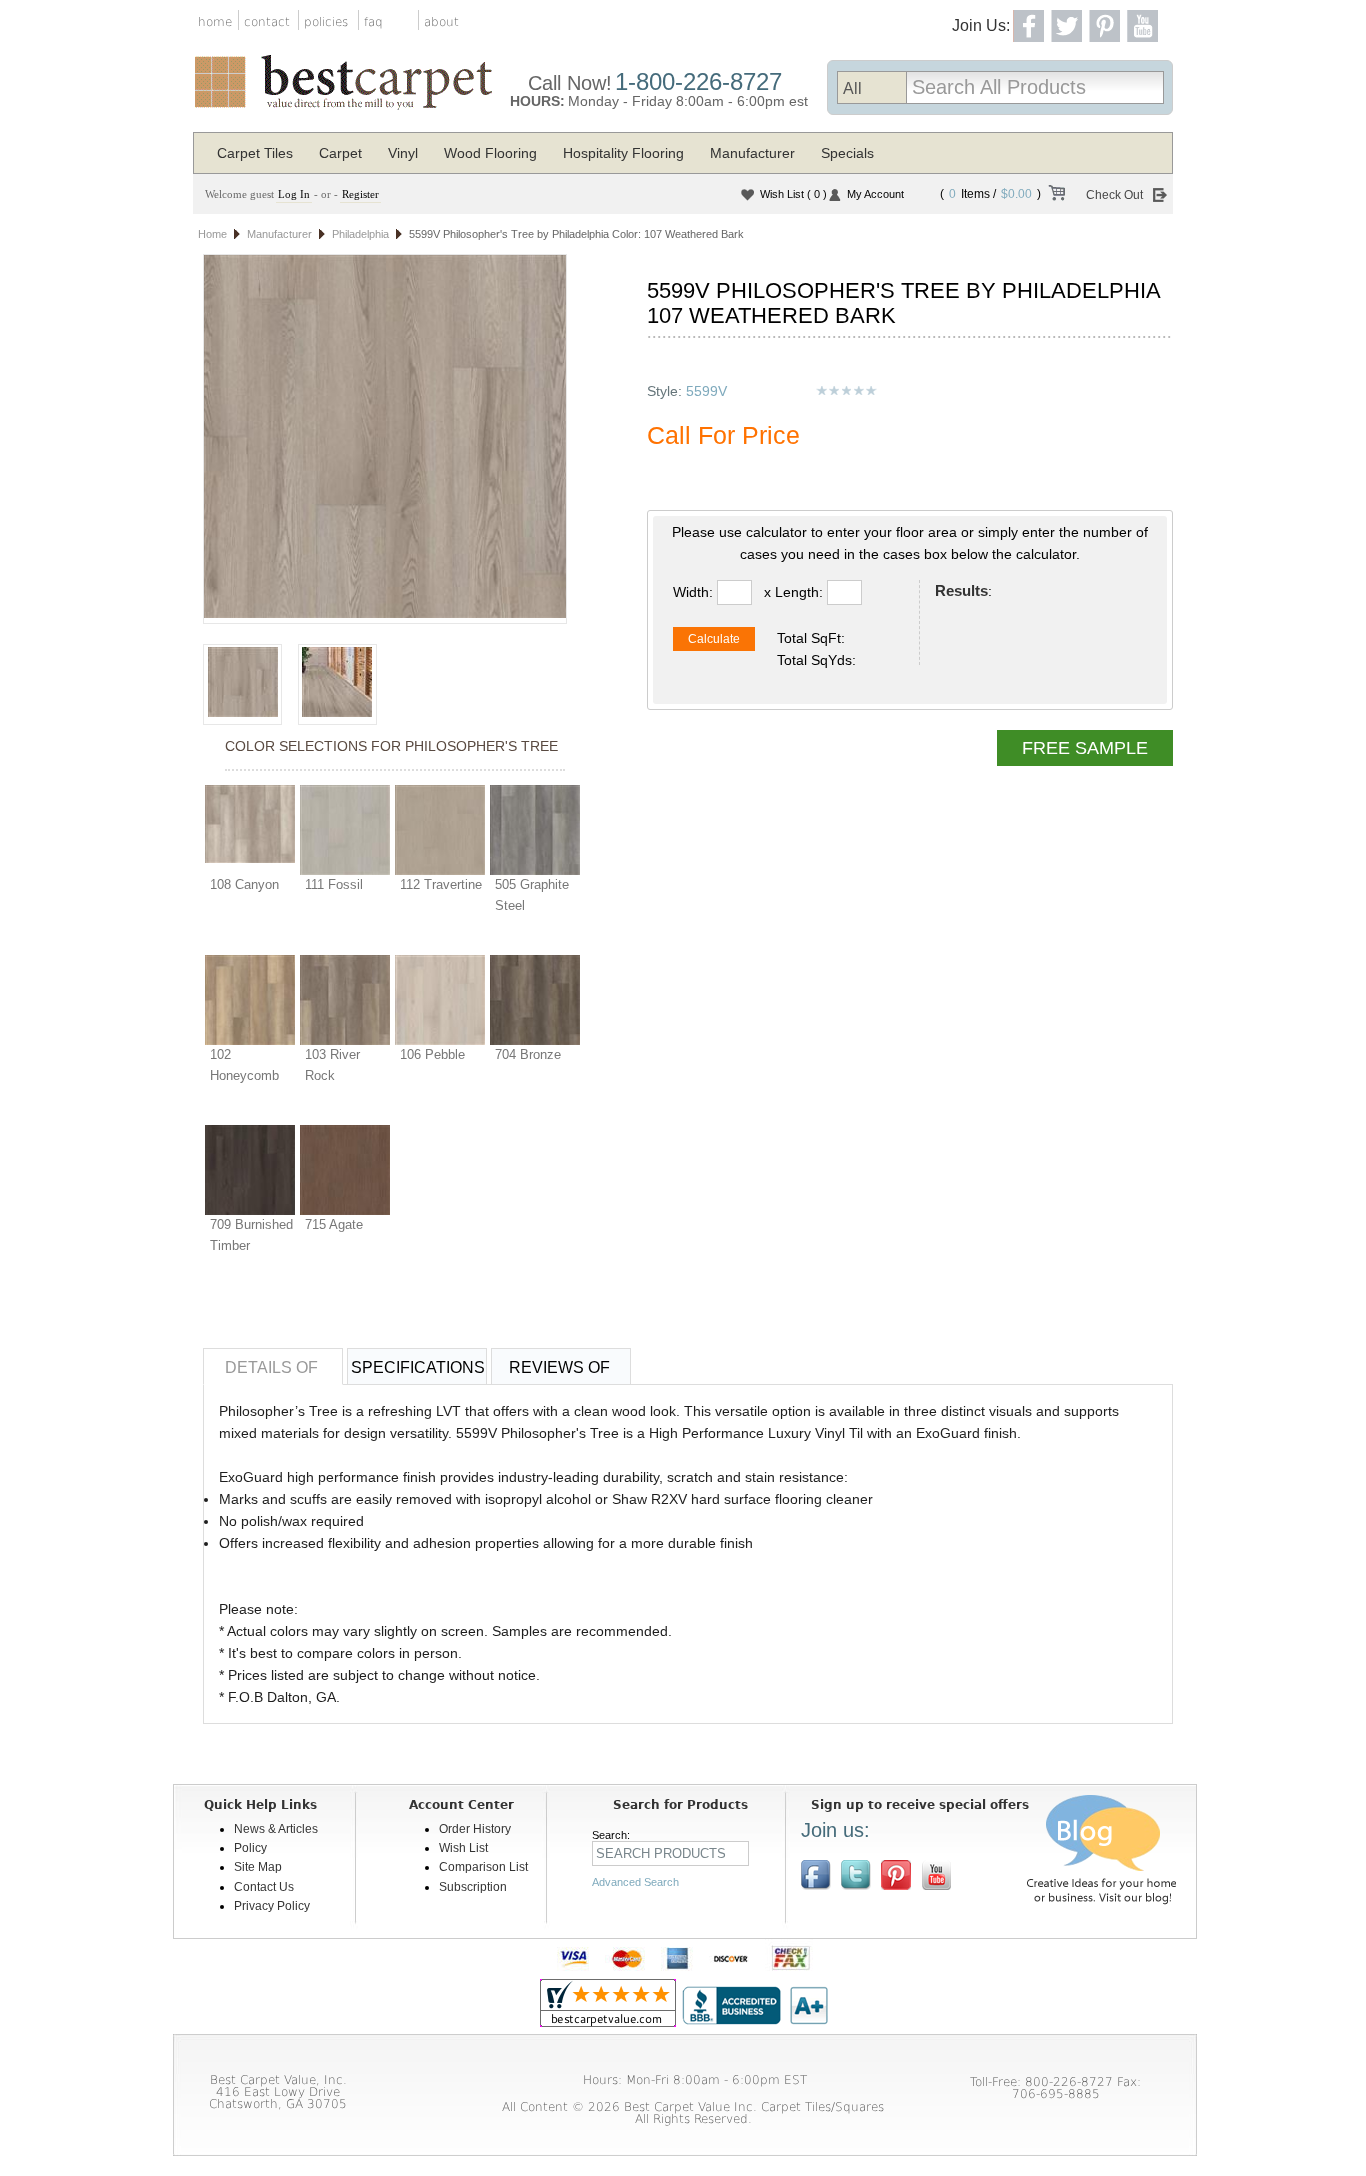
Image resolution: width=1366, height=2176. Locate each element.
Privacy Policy (272, 1906)
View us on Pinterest (896, 1875)
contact (267, 22)
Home (212, 234)
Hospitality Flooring (623, 153)
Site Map (258, 1867)
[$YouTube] (936, 1875)
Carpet (340, 153)
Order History (475, 1829)
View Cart (1056, 196)
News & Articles (276, 1829)
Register (360, 194)
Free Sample (1085, 748)
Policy (250, 1848)
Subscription (473, 1887)
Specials (847, 153)
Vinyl (403, 153)
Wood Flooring (490, 153)
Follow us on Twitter (856, 1875)
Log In (294, 194)
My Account (875, 194)
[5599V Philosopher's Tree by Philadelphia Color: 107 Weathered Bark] (385, 438)
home (215, 22)
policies (326, 22)
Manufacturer (752, 153)
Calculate (714, 639)
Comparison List (483, 1867)
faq (373, 22)
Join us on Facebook (816, 1875)
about (441, 22)
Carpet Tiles (255, 153)
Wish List (793, 194)
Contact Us (264, 1887)
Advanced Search (635, 1882)
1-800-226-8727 (698, 81)
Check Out (1114, 195)
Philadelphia (360, 234)
